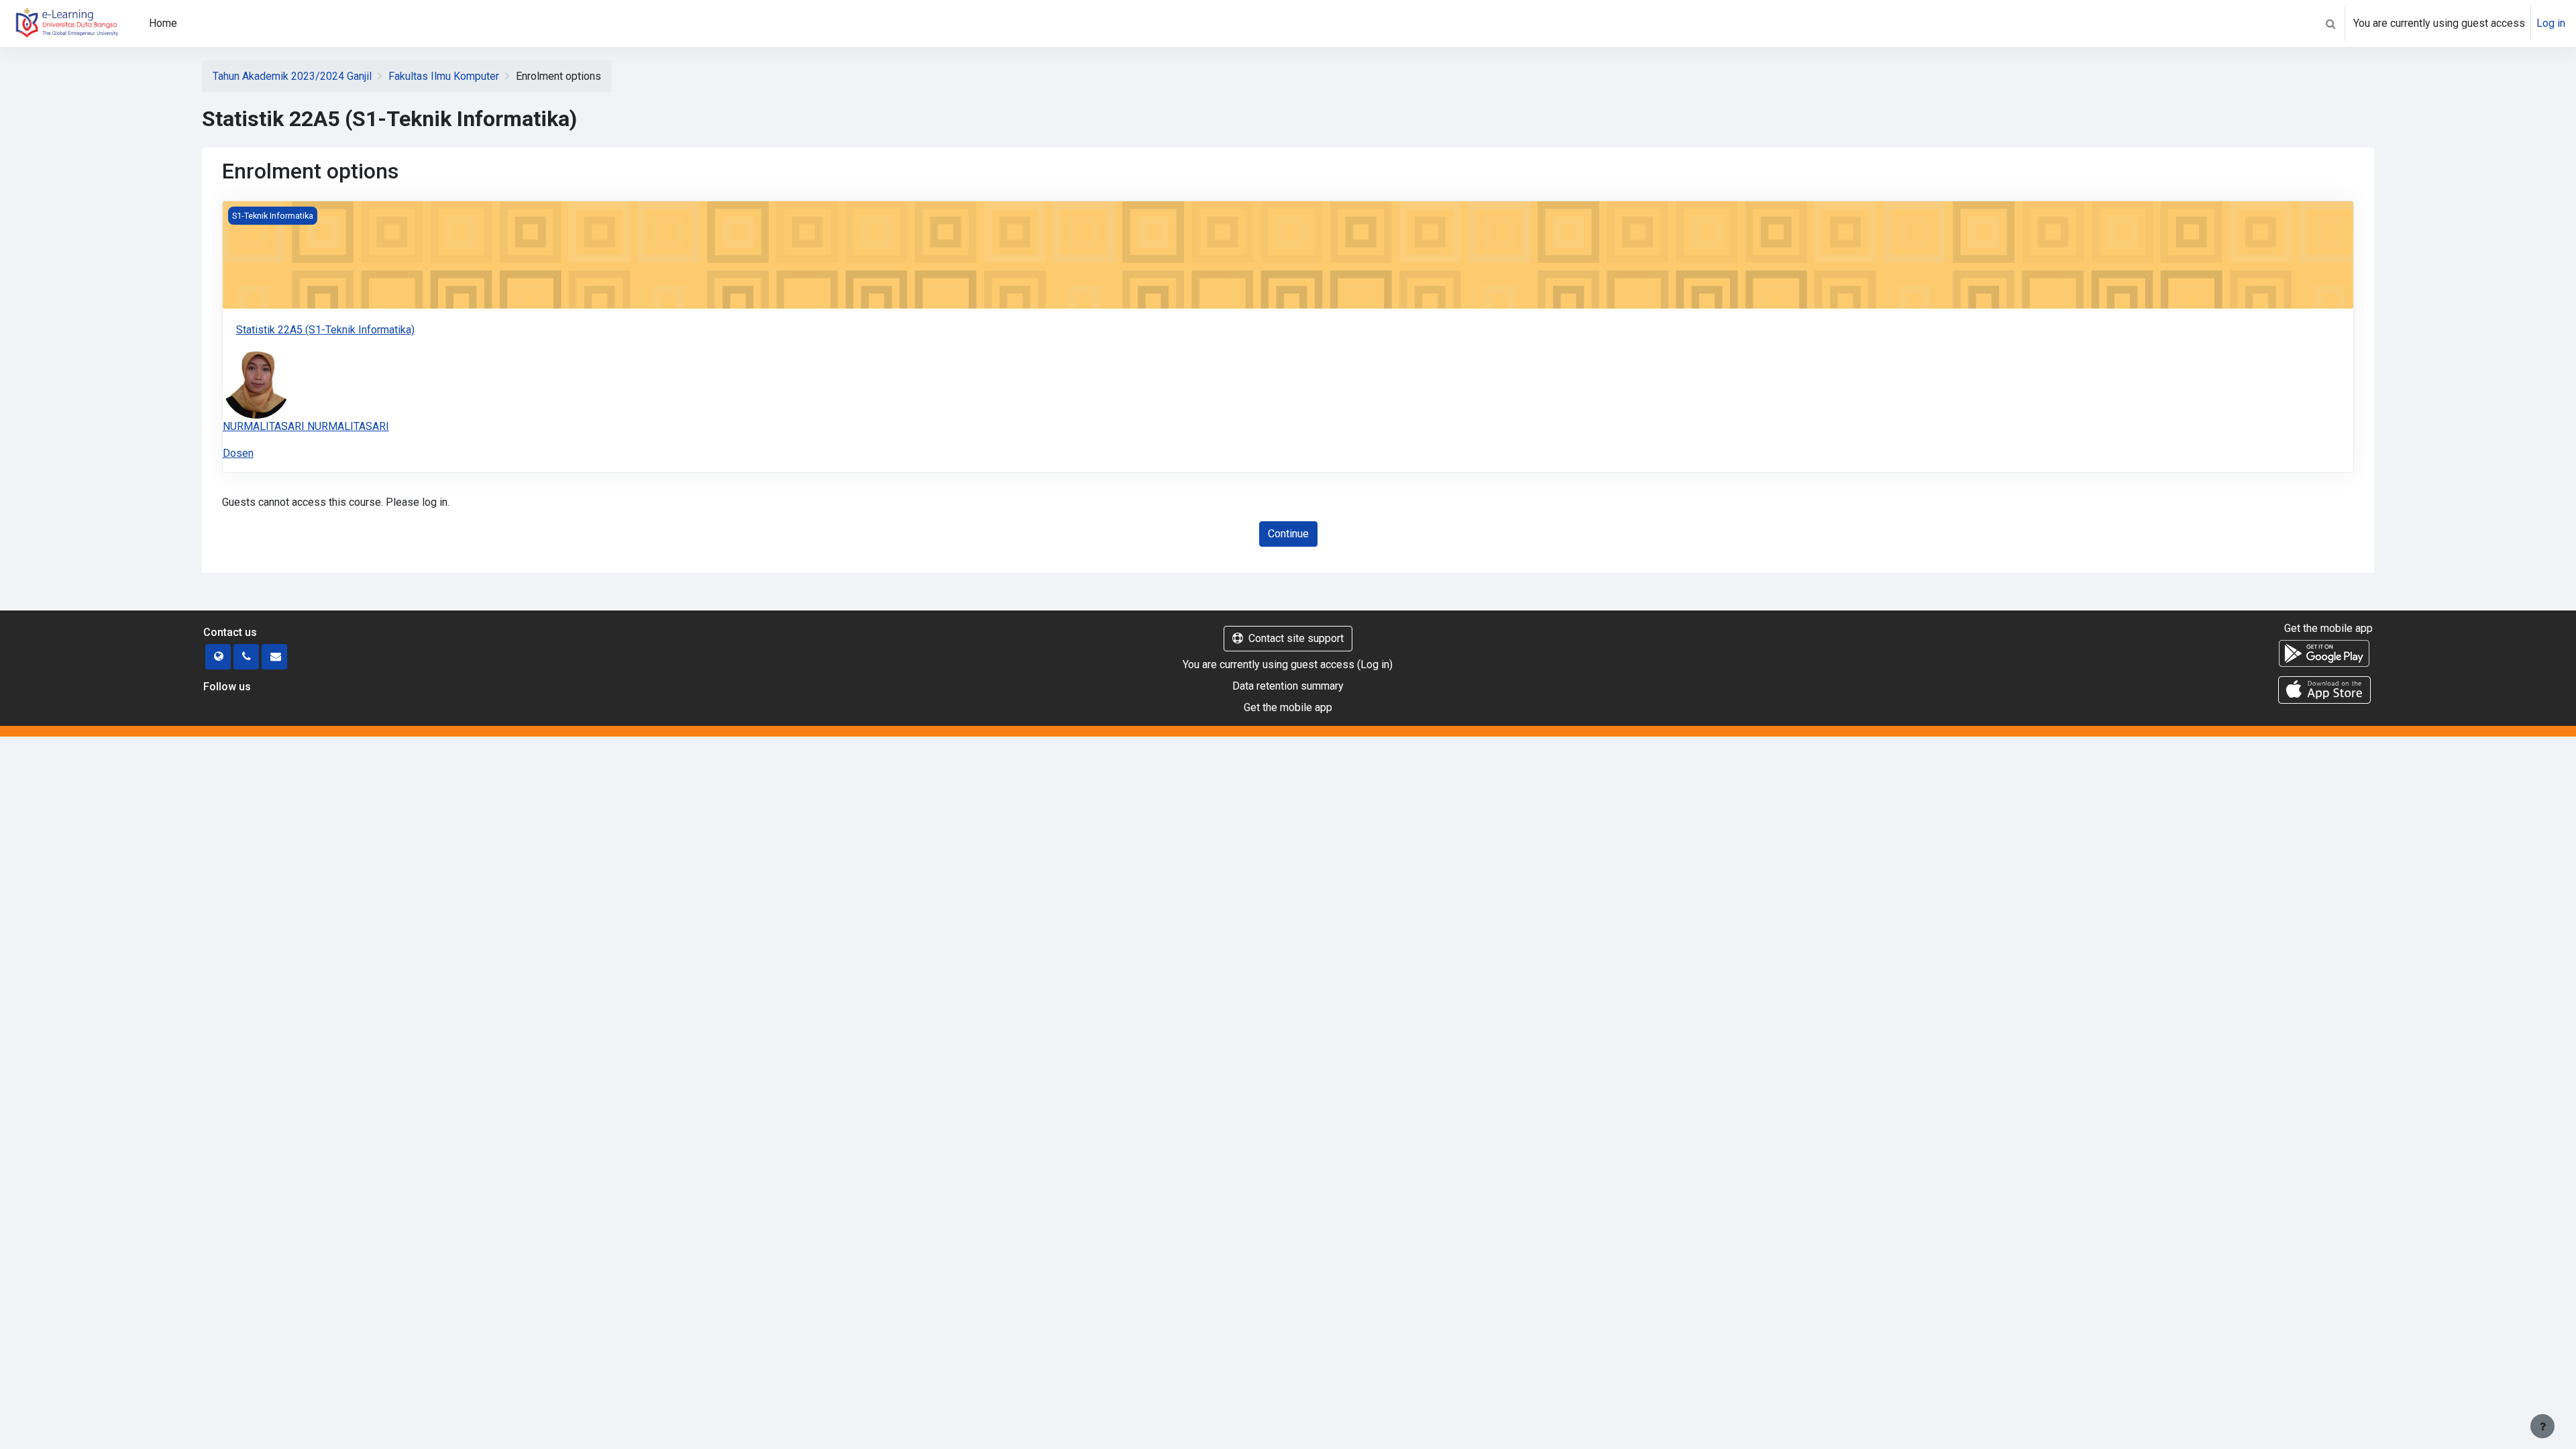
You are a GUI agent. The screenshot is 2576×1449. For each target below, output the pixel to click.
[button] (2330, 23)
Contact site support (1296, 638)
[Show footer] (2542, 1426)
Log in (2551, 23)
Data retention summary (1288, 686)
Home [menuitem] (163, 23)
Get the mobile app (1288, 707)
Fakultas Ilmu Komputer (444, 76)
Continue (1288, 534)
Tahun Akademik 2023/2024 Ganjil (292, 76)
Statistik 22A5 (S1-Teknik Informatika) (325, 330)
